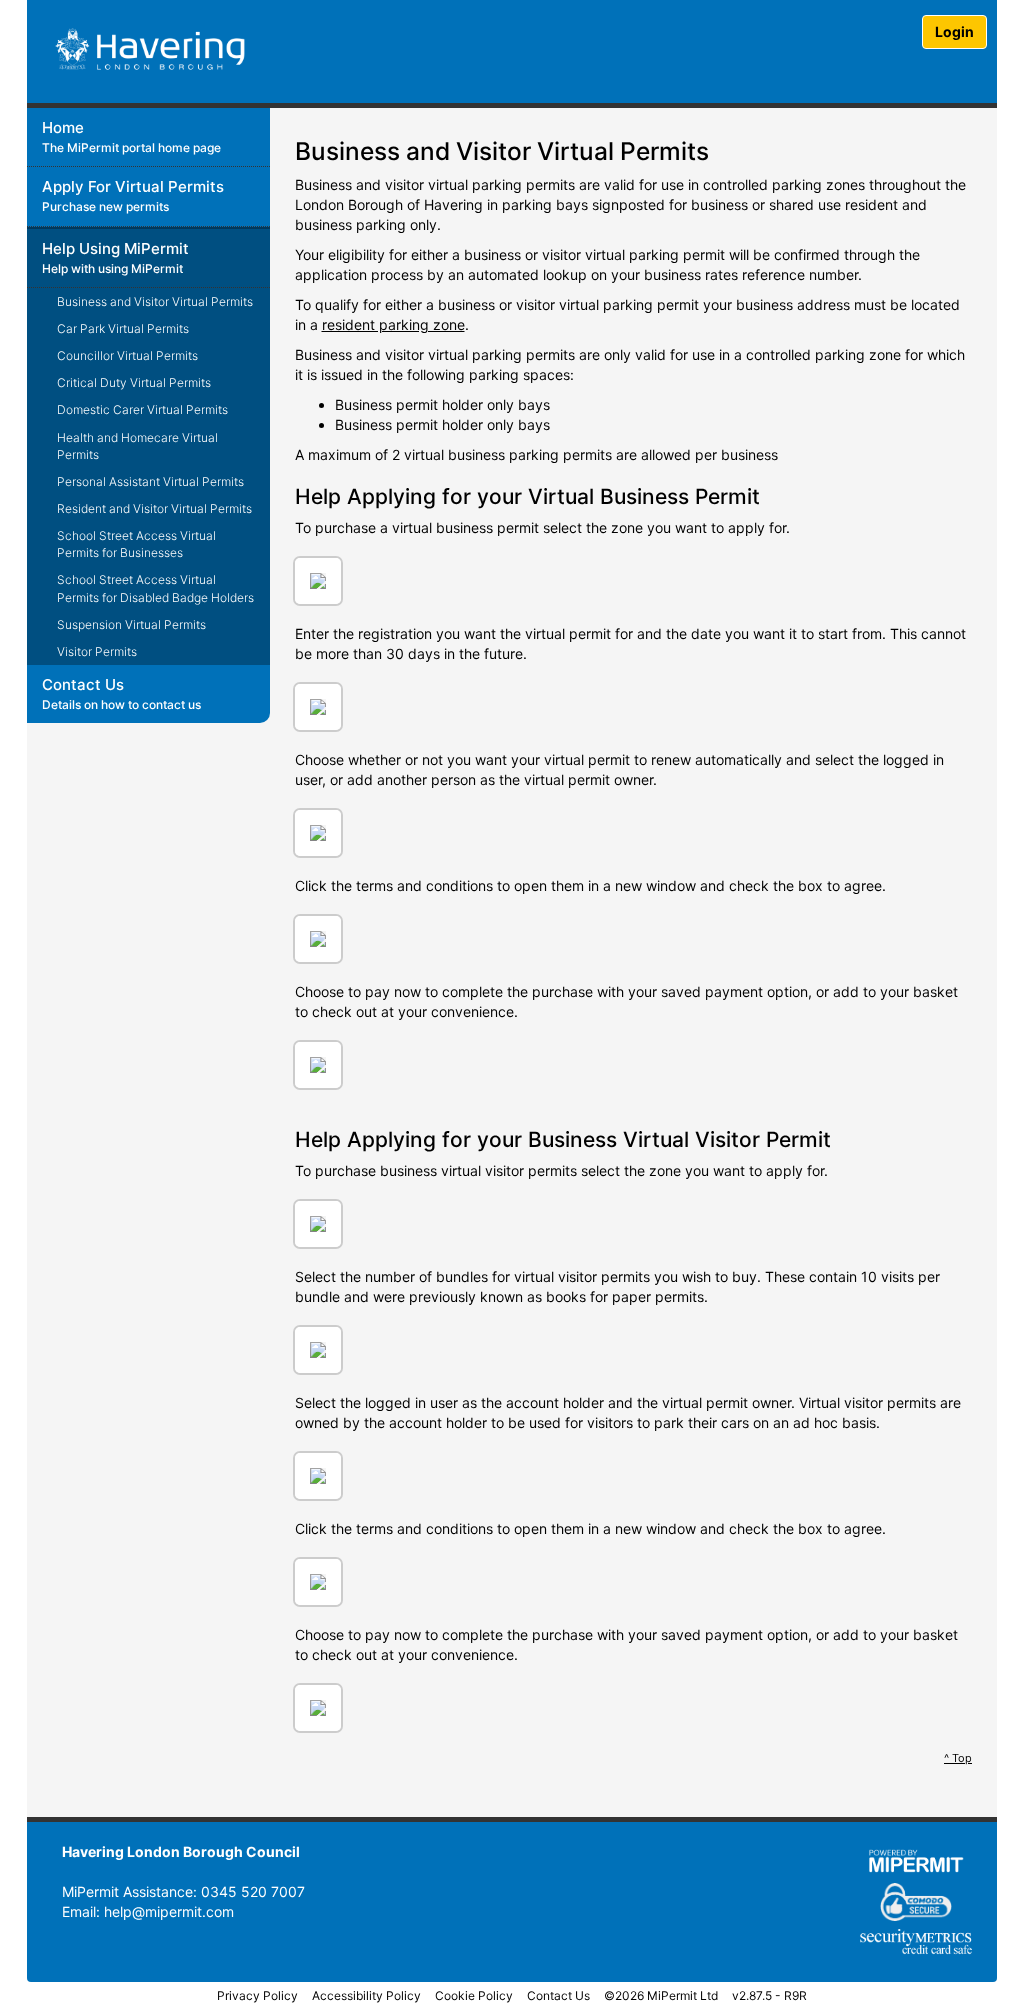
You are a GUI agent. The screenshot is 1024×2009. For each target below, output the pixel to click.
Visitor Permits (97, 651)
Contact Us (558, 1995)
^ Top (958, 1758)
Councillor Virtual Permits (127, 355)
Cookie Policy (474, 1995)
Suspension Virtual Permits (131, 624)
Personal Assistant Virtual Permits (150, 481)
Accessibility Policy (366, 1995)
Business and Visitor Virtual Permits (155, 301)
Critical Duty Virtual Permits (134, 382)
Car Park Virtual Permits (123, 328)
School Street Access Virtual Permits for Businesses (136, 544)
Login (954, 31)
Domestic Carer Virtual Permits (142, 409)
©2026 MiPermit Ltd (661, 1995)
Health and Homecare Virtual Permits (137, 446)
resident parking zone (393, 324)
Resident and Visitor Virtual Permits (154, 508)
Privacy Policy (257, 1995)
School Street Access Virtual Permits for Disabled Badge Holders (155, 588)
